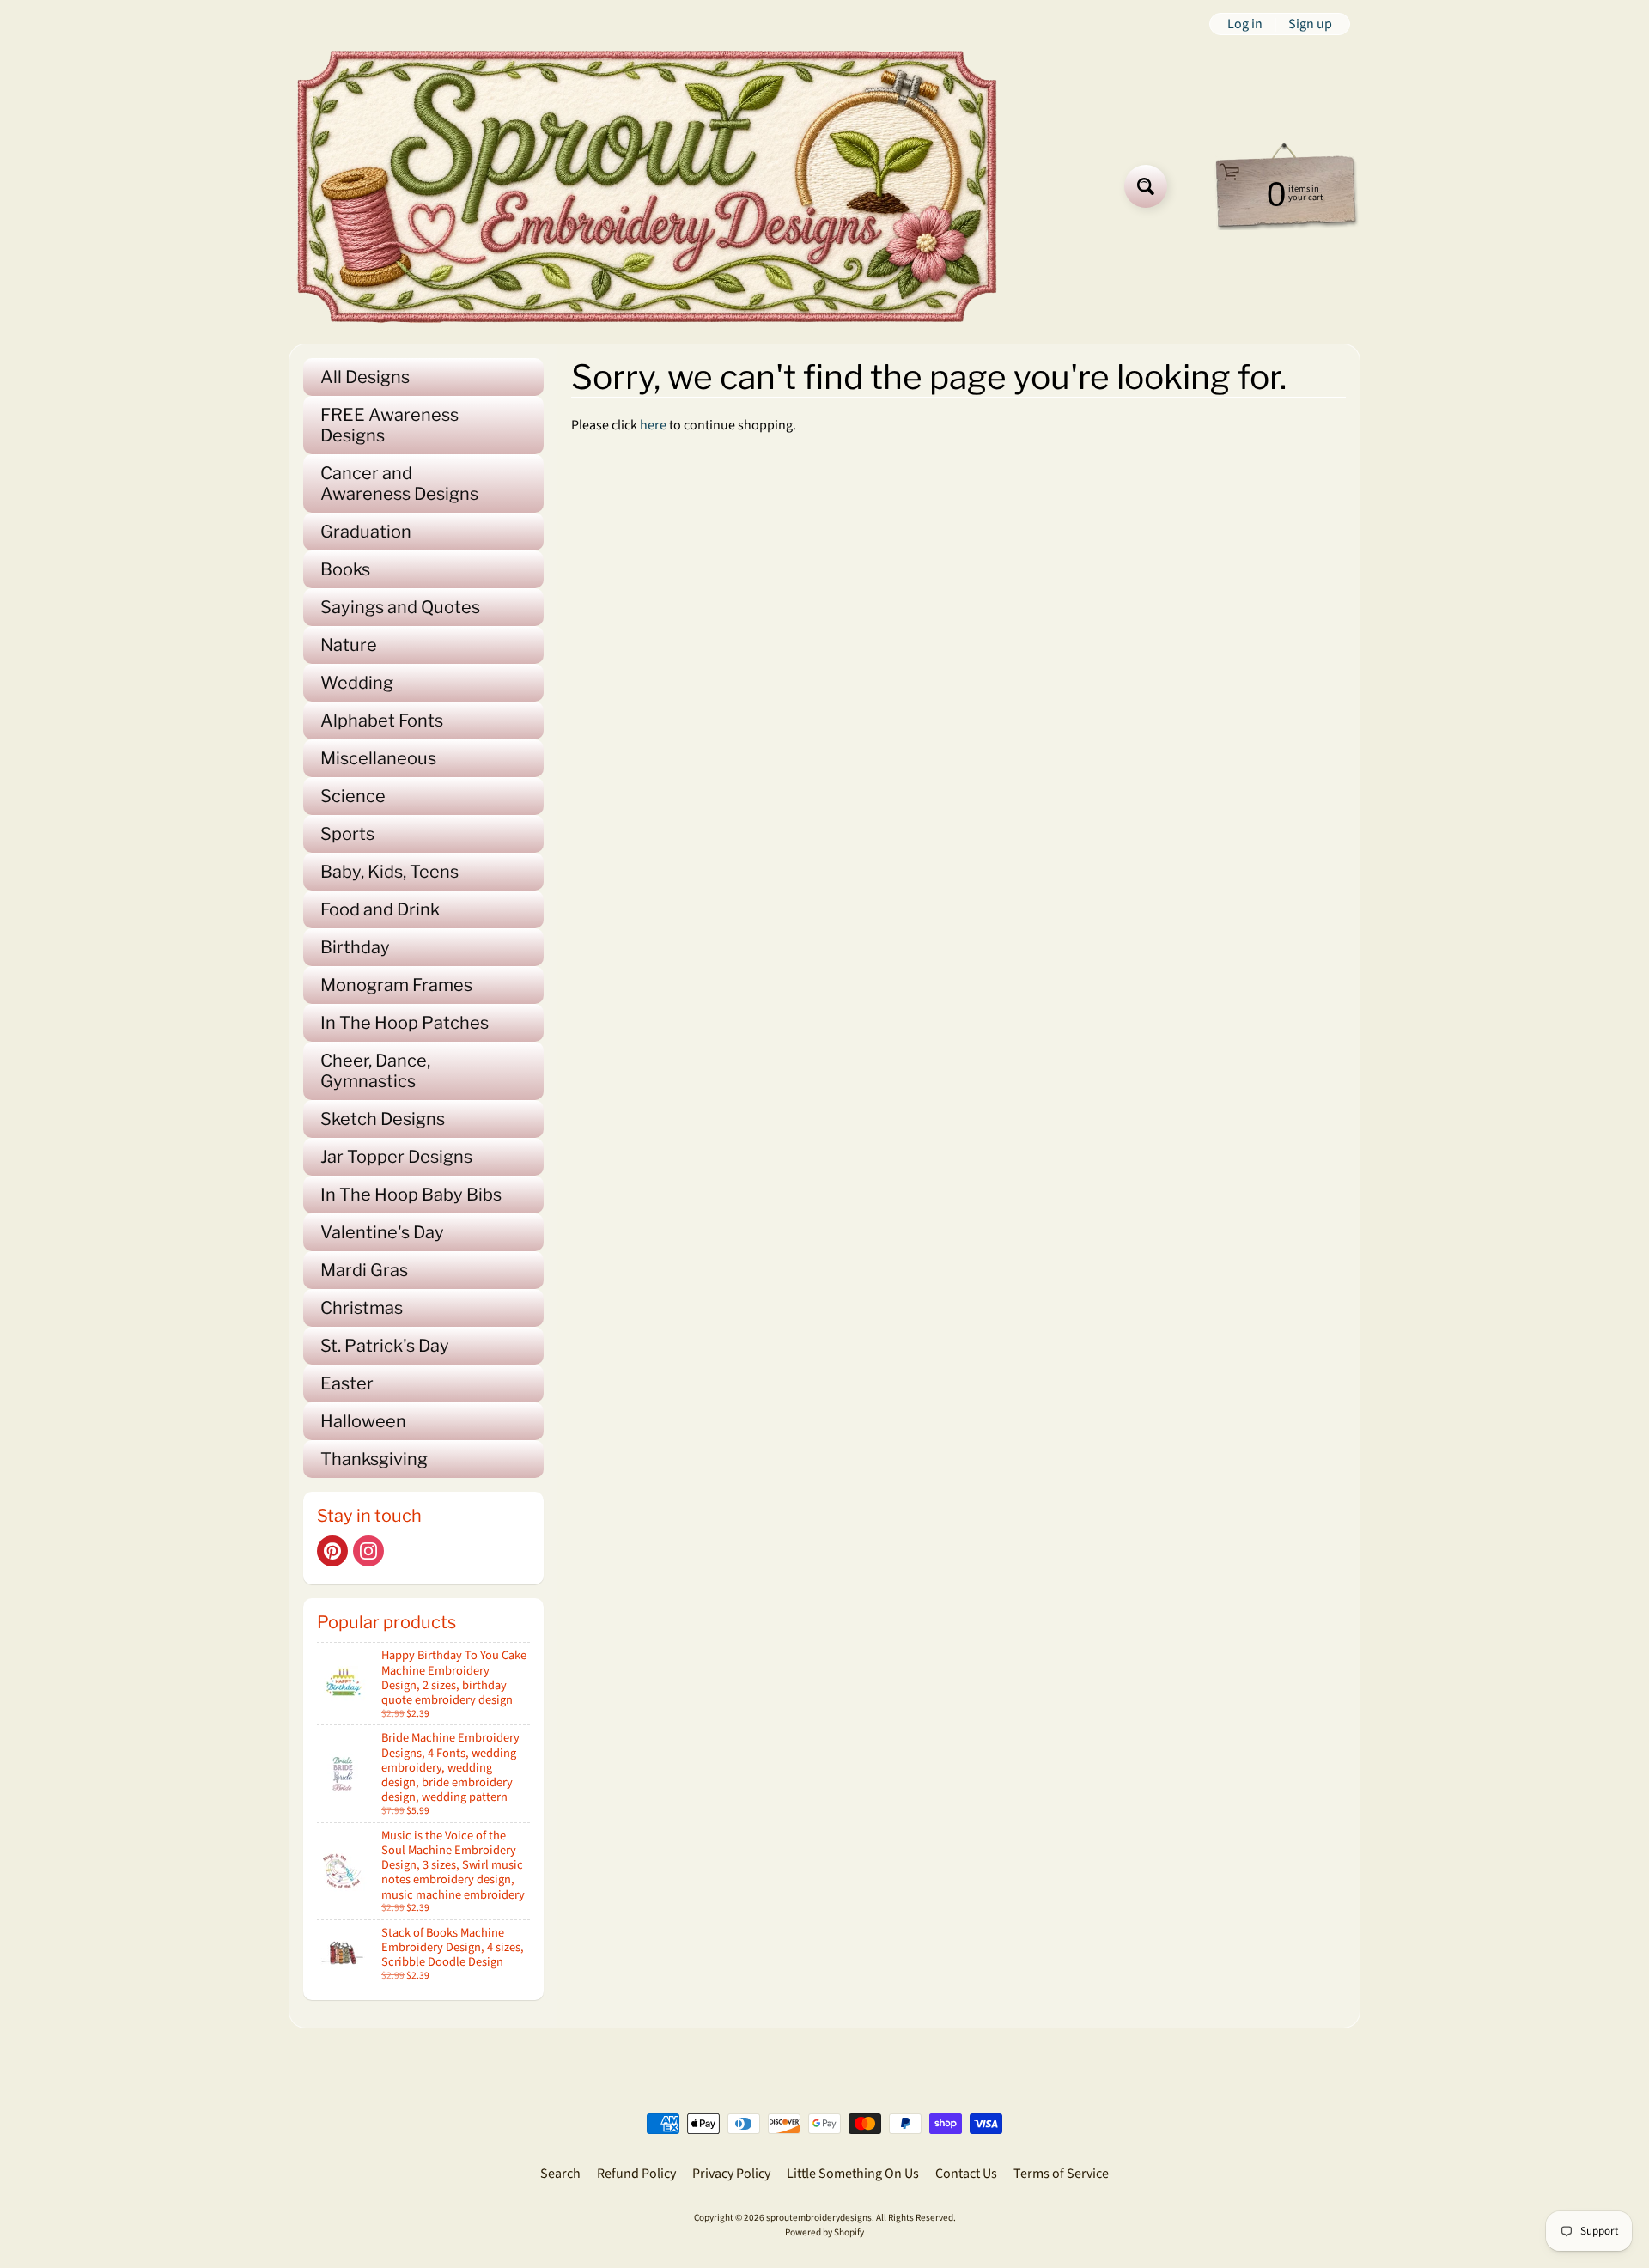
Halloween (363, 1421)
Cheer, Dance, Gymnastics (375, 1071)
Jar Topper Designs (396, 1157)
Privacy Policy (731, 2174)
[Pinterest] (332, 1551)
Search (560, 2174)
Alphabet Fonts (382, 721)
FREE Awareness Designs (389, 425)
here (653, 425)
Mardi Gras (364, 1270)
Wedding (357, 683)
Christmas (362, 1308)
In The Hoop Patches (405, 1023)
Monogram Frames (396, 985)
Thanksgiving (374, 1459)
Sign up (1310, 24)
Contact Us (966, 2174)
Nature (349, 645)
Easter (347, 1383)
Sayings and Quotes (400, 607)
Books (345, 569)
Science (353, 796)
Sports (347, 834)
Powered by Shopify (824, 2232)
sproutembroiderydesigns (819, 2218)
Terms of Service (1061, 2174)
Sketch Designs (383, 1119)
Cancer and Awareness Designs (399, 483)
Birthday (355, 947)
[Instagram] (368, 1551)
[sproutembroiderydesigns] (647, 186)
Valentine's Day (382, 1232)
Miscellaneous (378, 758)
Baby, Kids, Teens (389, 872)
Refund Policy (636, 2174)
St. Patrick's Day (385, 1346)
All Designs (365, 377)
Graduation (366, 532)
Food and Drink (380, 909)
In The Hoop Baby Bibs (411, 1195)
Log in (1245, 24)
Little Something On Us (853, 2174)
